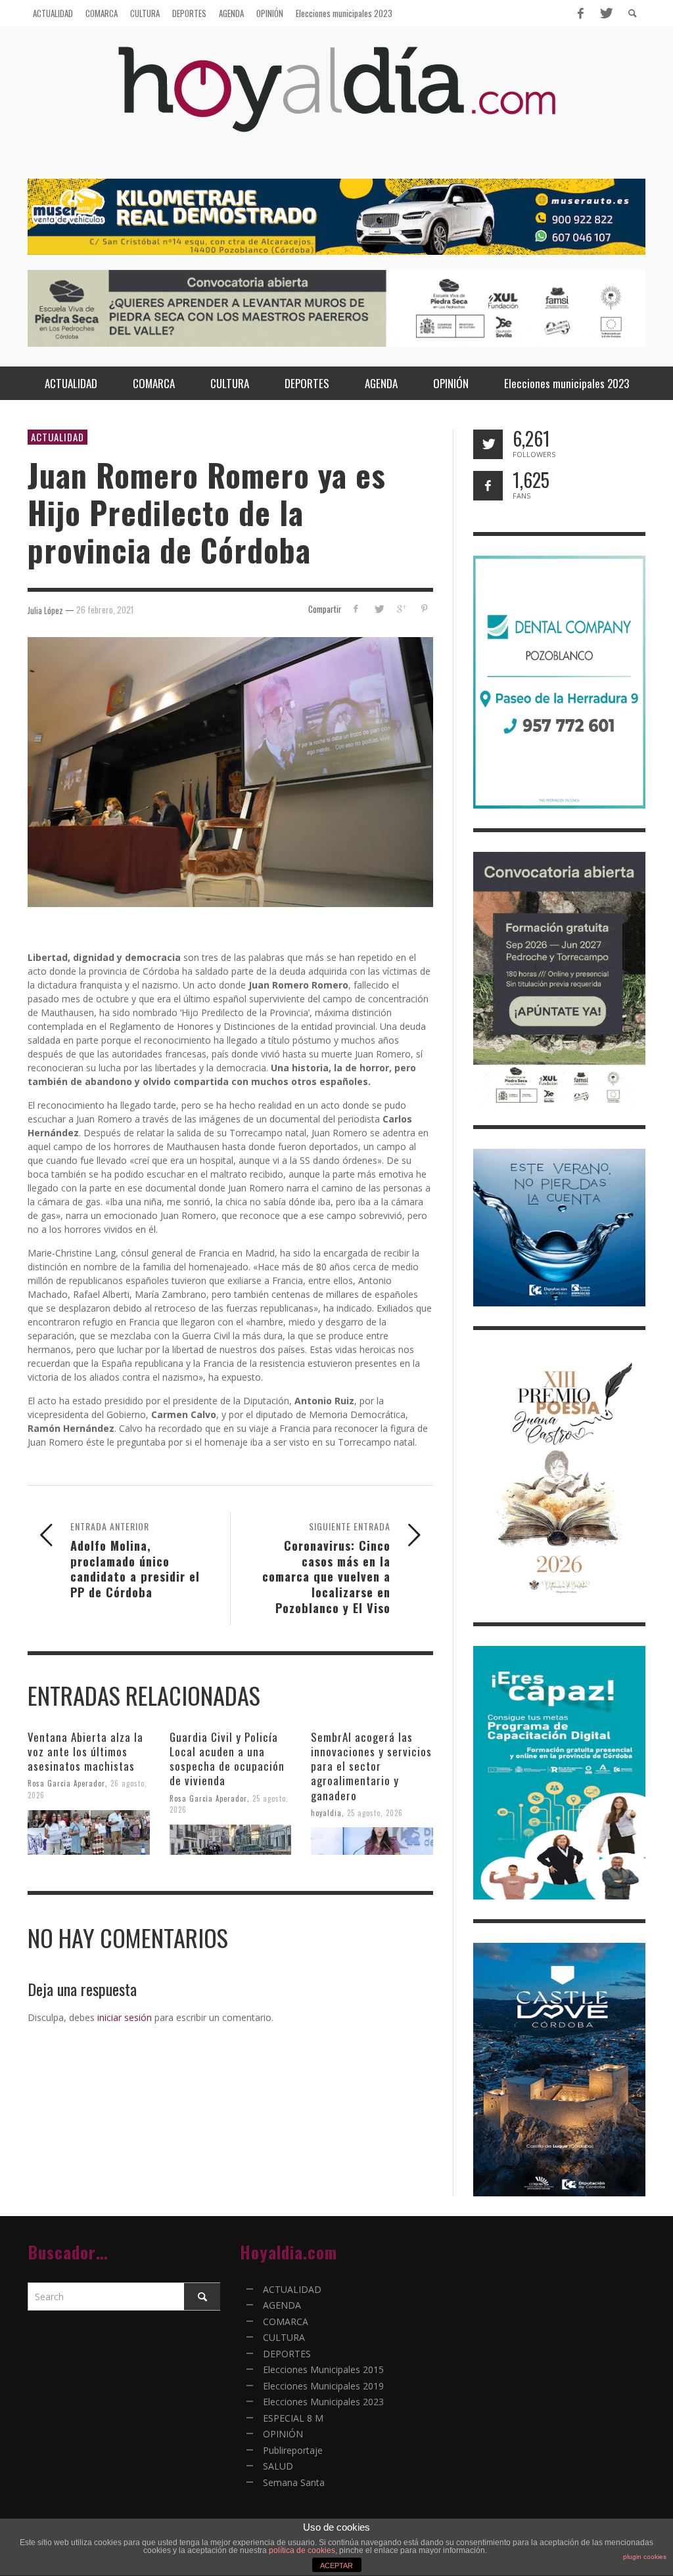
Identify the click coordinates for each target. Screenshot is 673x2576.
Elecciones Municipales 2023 (323, 2402)
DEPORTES (287, 2354)
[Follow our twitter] (488, 444)
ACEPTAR (336, 2565)
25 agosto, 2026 (375, 1812)
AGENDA (282, 2305)
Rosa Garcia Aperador (66, 1783)
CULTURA (284, 2337)
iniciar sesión (125, 2017)
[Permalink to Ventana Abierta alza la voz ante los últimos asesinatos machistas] (89, 1832)
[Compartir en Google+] (401, 609)
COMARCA (286, 2321)
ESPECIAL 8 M (293, 2418)
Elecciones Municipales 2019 (323, 2386)
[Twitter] (605, 13)
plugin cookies (645, 2557)
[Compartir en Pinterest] (424, 609)
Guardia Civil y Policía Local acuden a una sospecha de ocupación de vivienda (227, 1759)
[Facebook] (580, 13)
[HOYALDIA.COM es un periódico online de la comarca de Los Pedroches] (337, 101)
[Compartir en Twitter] (378, 609)
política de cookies (302, 2550)
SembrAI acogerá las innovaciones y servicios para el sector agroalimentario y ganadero (371, 1766)
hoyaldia (326, 1812)
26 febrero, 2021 (105, 610)
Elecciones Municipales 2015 (323, 2369)
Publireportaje (293, 2450)
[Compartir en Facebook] (356, 609)
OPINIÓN (283, 2434)
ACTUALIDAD (58, 437)
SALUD (278, 2466)
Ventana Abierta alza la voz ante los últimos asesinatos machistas (85, 1751)
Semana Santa (294, 2482)
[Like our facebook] (488, 486)
